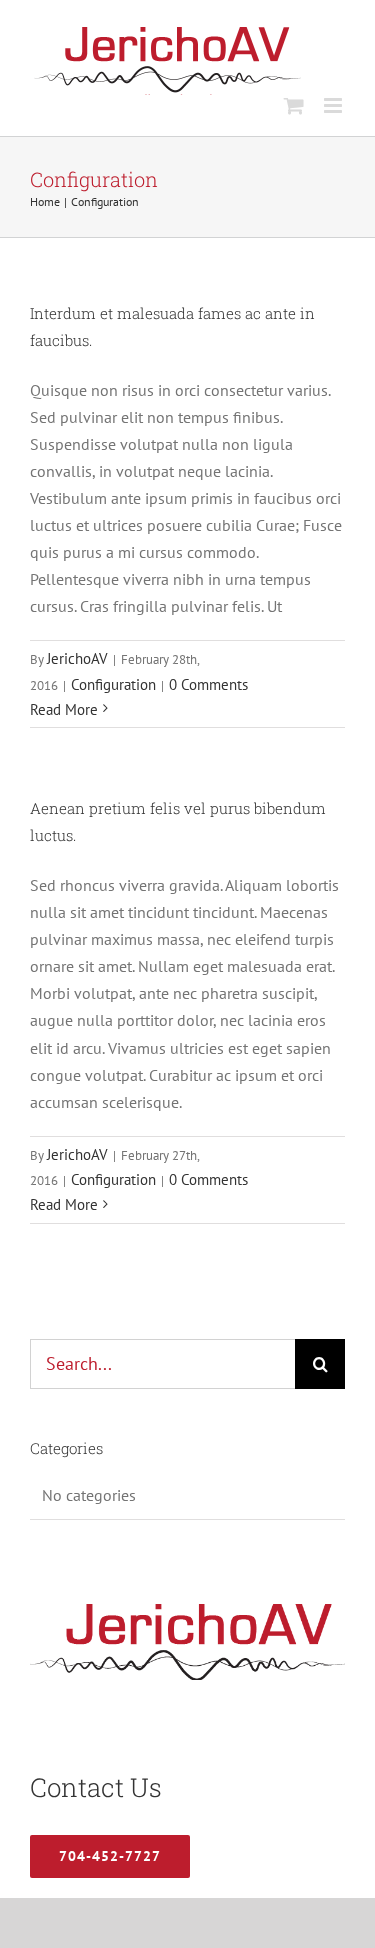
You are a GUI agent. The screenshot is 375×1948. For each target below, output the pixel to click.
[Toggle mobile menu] (334, 105)
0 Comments (208, 684)
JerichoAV (77, 658)
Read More (64, 709)
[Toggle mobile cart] (294, 105)
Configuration (113, 684)
